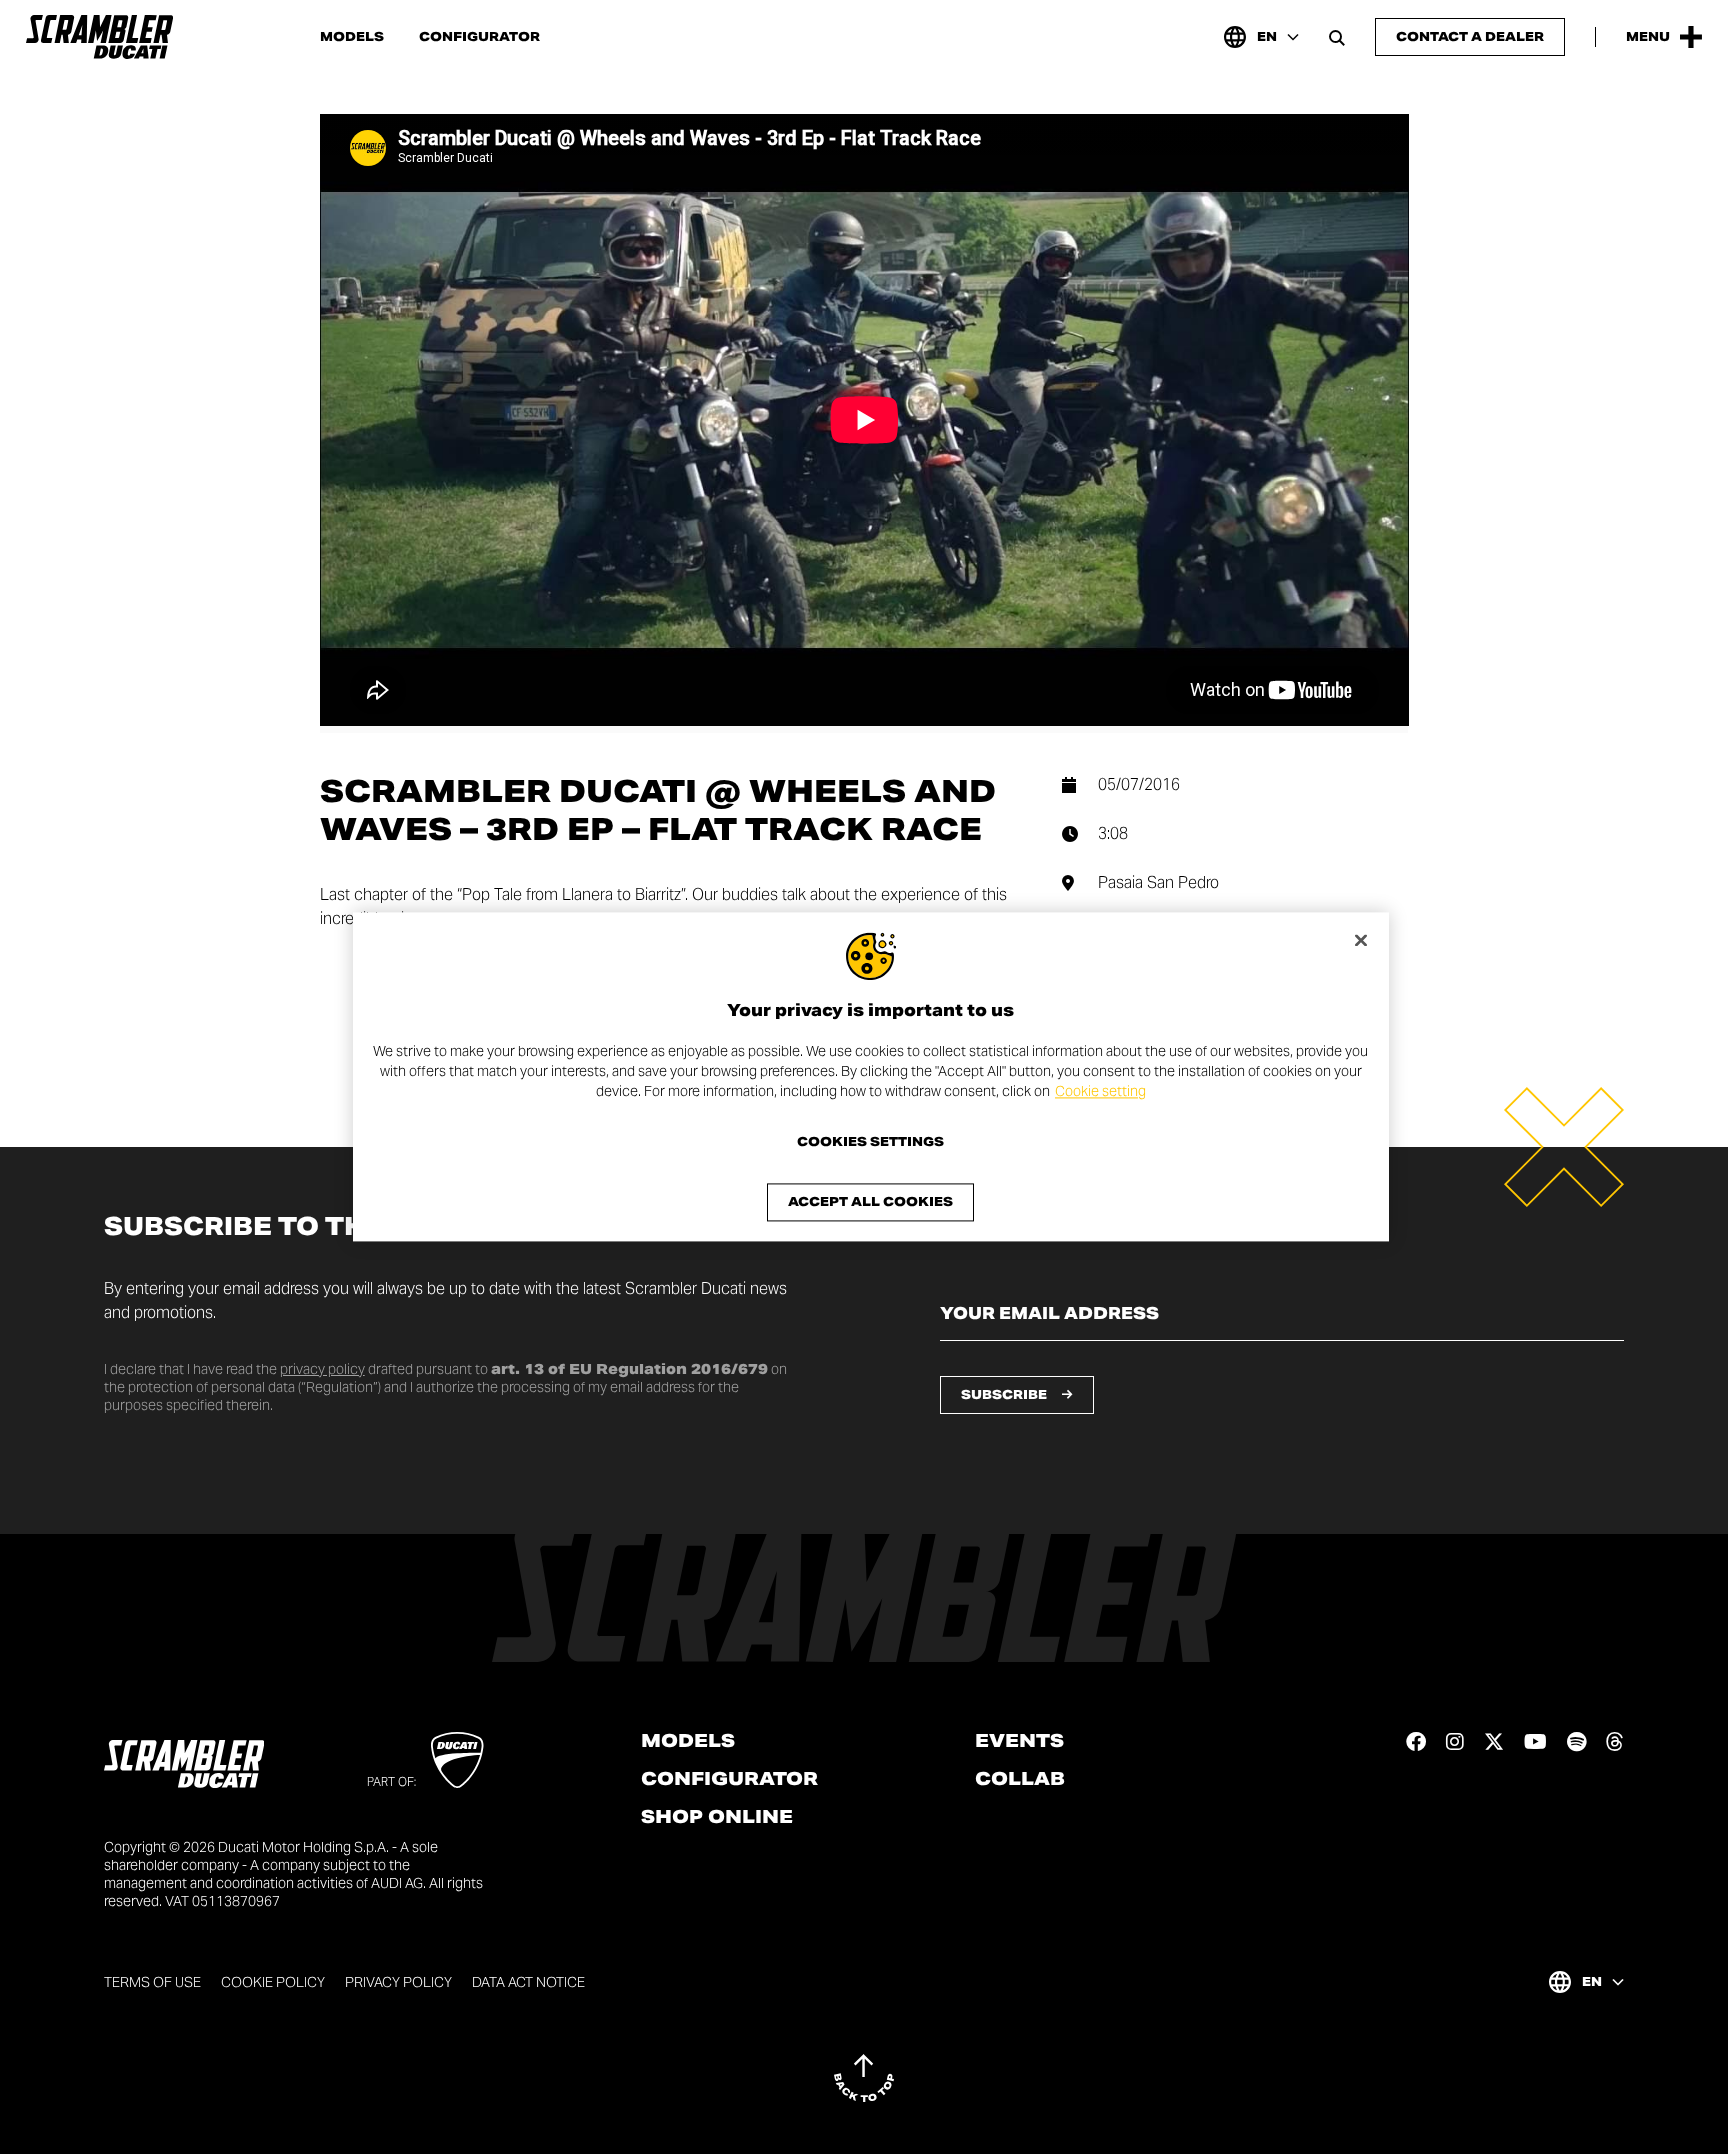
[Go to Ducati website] (457, 1760)
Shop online (717, 1817)
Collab (1020, 1779)
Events (1019, 1741)
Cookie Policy (273, 1982)
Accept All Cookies (870, 1202)
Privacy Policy (398, 1982)
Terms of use (152, 1982)
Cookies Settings (870, 1143)
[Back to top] (864, 2078)
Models (352, 37)
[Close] (1361, 940)
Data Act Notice (528, 1982)
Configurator (479, 37)
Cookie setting (1100, 1091)
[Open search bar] (1337, 37)
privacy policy (322, 1369)
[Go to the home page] (99, 37)
